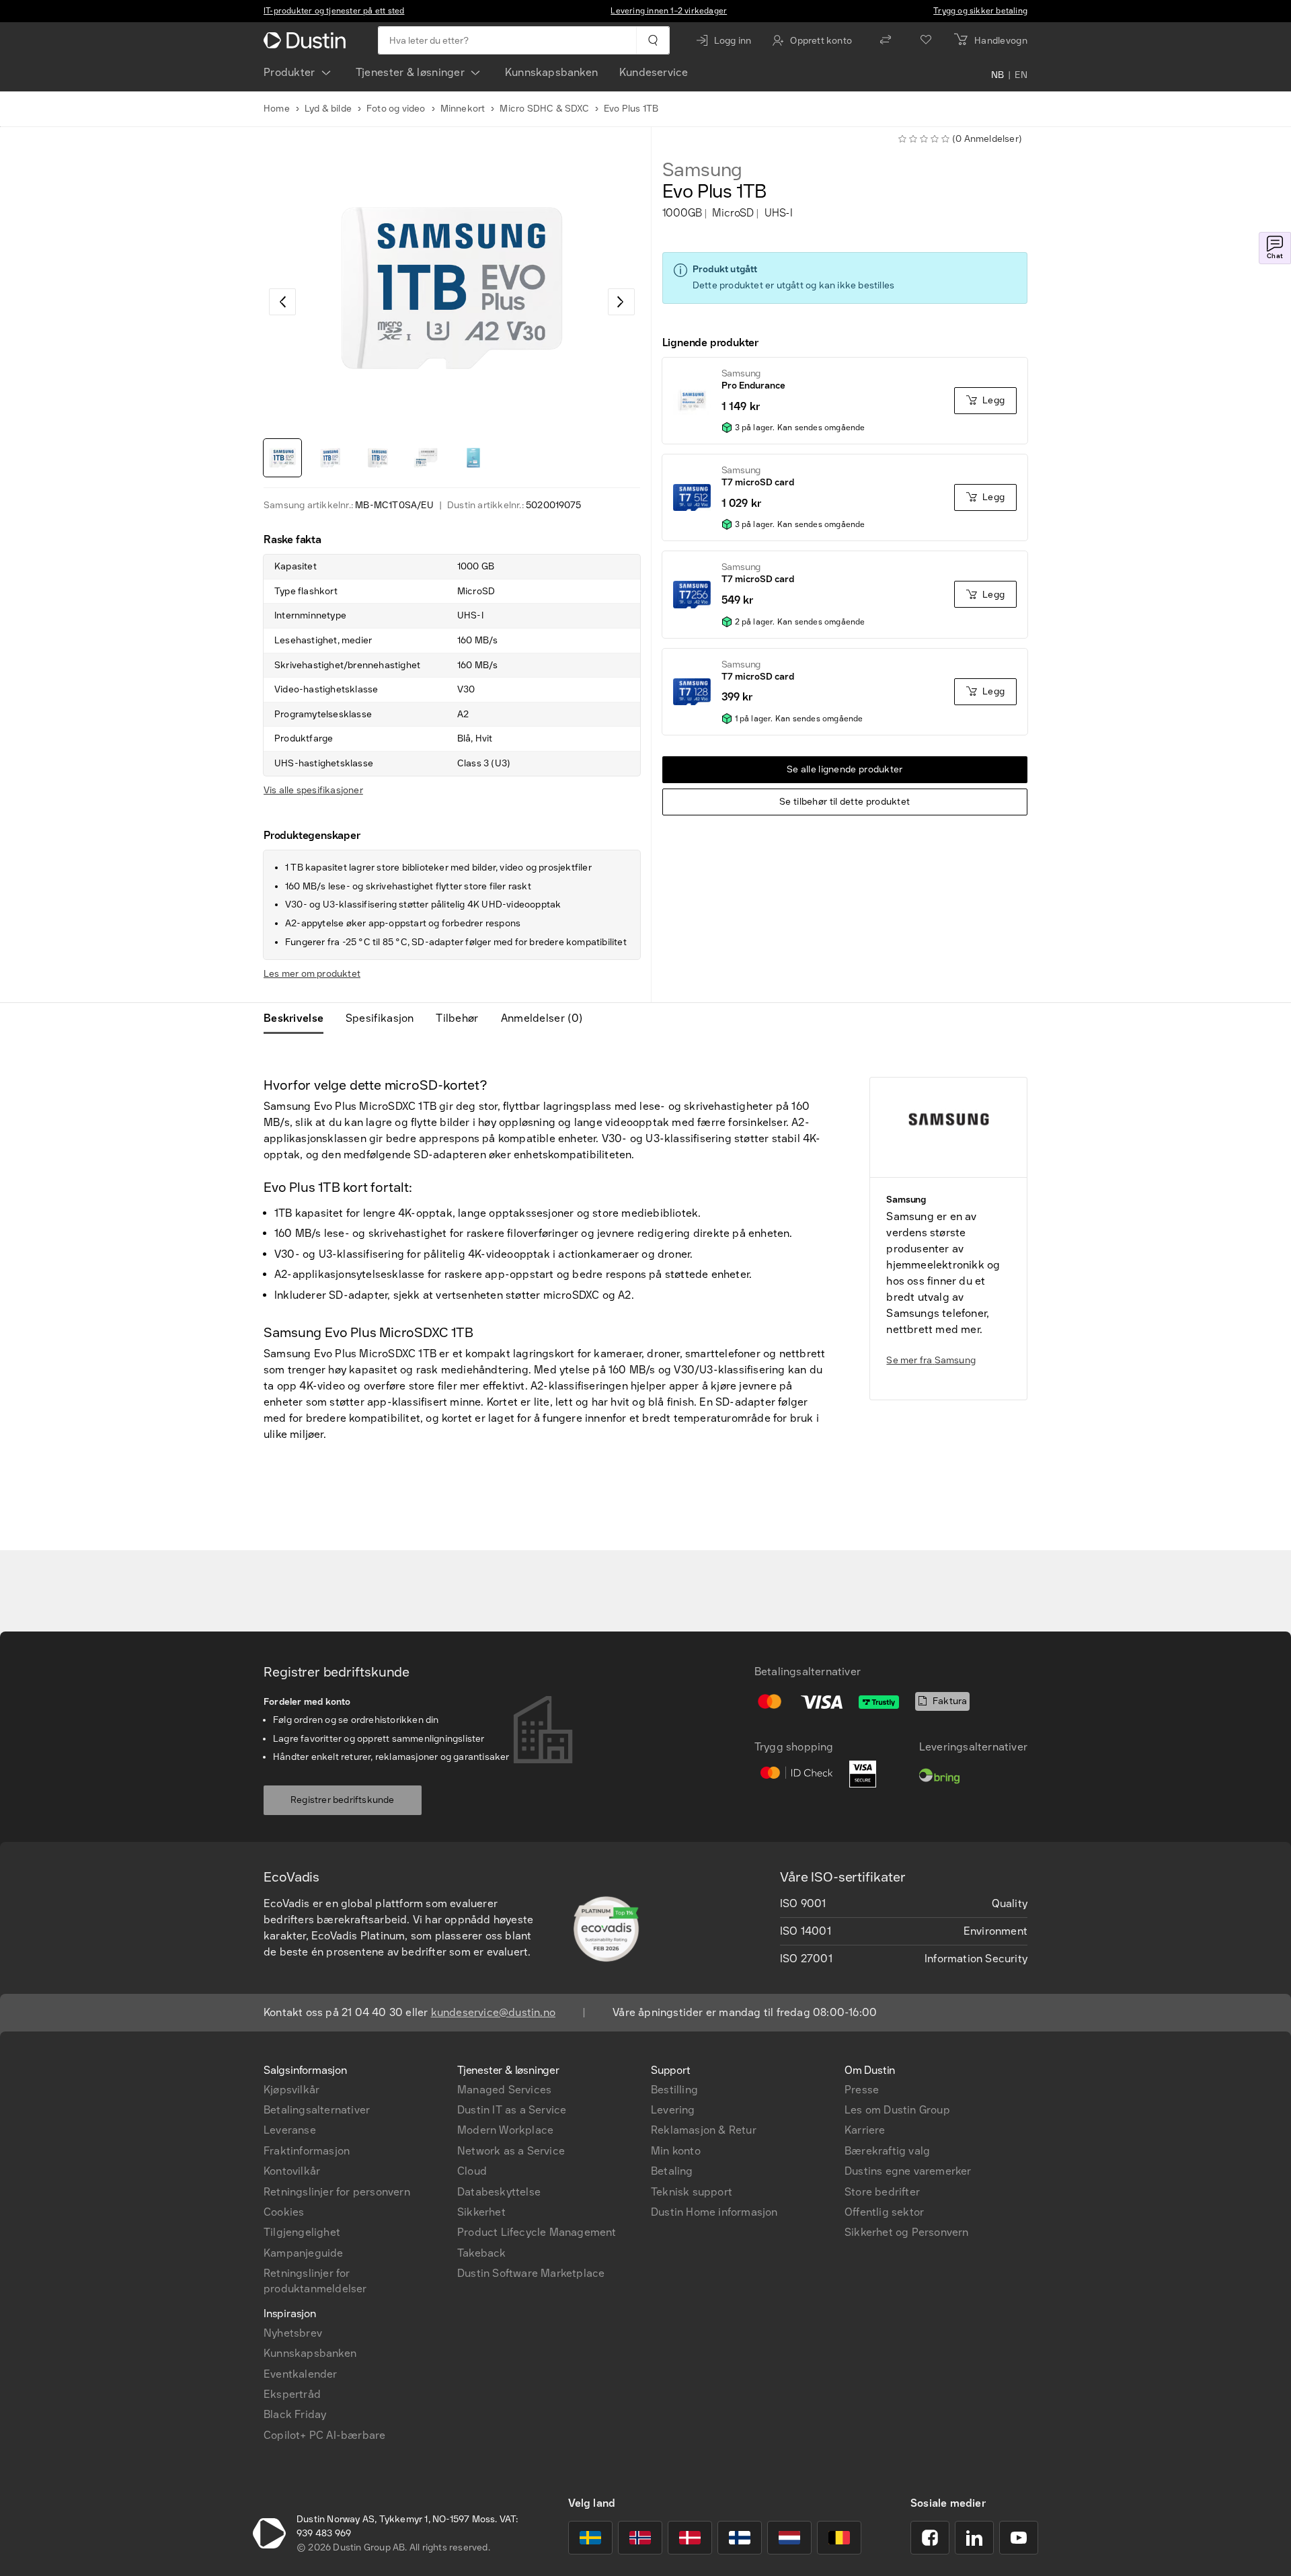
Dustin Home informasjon (714, 2212)
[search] (653, 40)
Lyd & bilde (328, 109)
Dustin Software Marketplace (531, 2273)
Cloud (472, 2171)
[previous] (282, 302)
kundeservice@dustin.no (493, 2012)
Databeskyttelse (499, 2192)
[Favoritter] (926, 40)
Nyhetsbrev (293, 2333)
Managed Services (504, 2090)
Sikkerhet (481, 2212)
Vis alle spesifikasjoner (313, 790)
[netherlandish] (789, 2538)
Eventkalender (301, 2374)
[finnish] (740, 2538)
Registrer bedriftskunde (343, 1800)
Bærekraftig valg (887, 2151)
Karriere (865, 2130)
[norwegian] (640, 2538)
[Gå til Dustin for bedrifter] (307, 40)
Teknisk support (692, 2192)
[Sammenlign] (886, 40)
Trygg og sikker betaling (980, 11)
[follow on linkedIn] (974, 2538)
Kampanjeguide (304, 2253)
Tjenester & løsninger (410, 72)
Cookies (284, 2212)
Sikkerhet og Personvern (907, 2232)
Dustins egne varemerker (908, 2171)
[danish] (690, 2538)
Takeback (482, 2253)
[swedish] (590, 2538)
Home (277, 109)
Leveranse (290, 2130)
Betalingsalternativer (317, 2110)
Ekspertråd (292, 2394)
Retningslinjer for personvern (337, 2192)
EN (1021, 75)
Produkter (289, 72)
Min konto (676, 2151)
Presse (862, 2090)
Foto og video (396, 109)
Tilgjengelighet (302, 2232)
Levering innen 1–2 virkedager (669, 11)
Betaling (672, 2171)
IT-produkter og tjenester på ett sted (334, 11)
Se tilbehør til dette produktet (845, 802)
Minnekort (463, 109)
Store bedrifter (882, 2192)
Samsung (703, 170)
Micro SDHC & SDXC (544, 109)
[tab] (299, 1018)
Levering (673, 2110)
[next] (621, 302)
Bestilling (674, 2090)
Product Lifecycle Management (537, 2232)
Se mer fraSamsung (931, 1360)
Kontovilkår (292, 2171)
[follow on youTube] (1019, 2538)
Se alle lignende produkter (845, 769)
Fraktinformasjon (307, 2151)
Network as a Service (511, 2151)
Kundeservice (654, 72)
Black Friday (295, 2414)
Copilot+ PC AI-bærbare (324, 2435)
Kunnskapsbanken (551, 72)
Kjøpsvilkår (291, 2090)
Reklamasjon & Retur (704, 2130)
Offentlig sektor (884, 2212)
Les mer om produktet (312, 974)
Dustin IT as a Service (512, 2110)
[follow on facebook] (930, 2538)
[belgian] (839, 2538)
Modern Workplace (505, 2130)
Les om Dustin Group (897, 2110)
